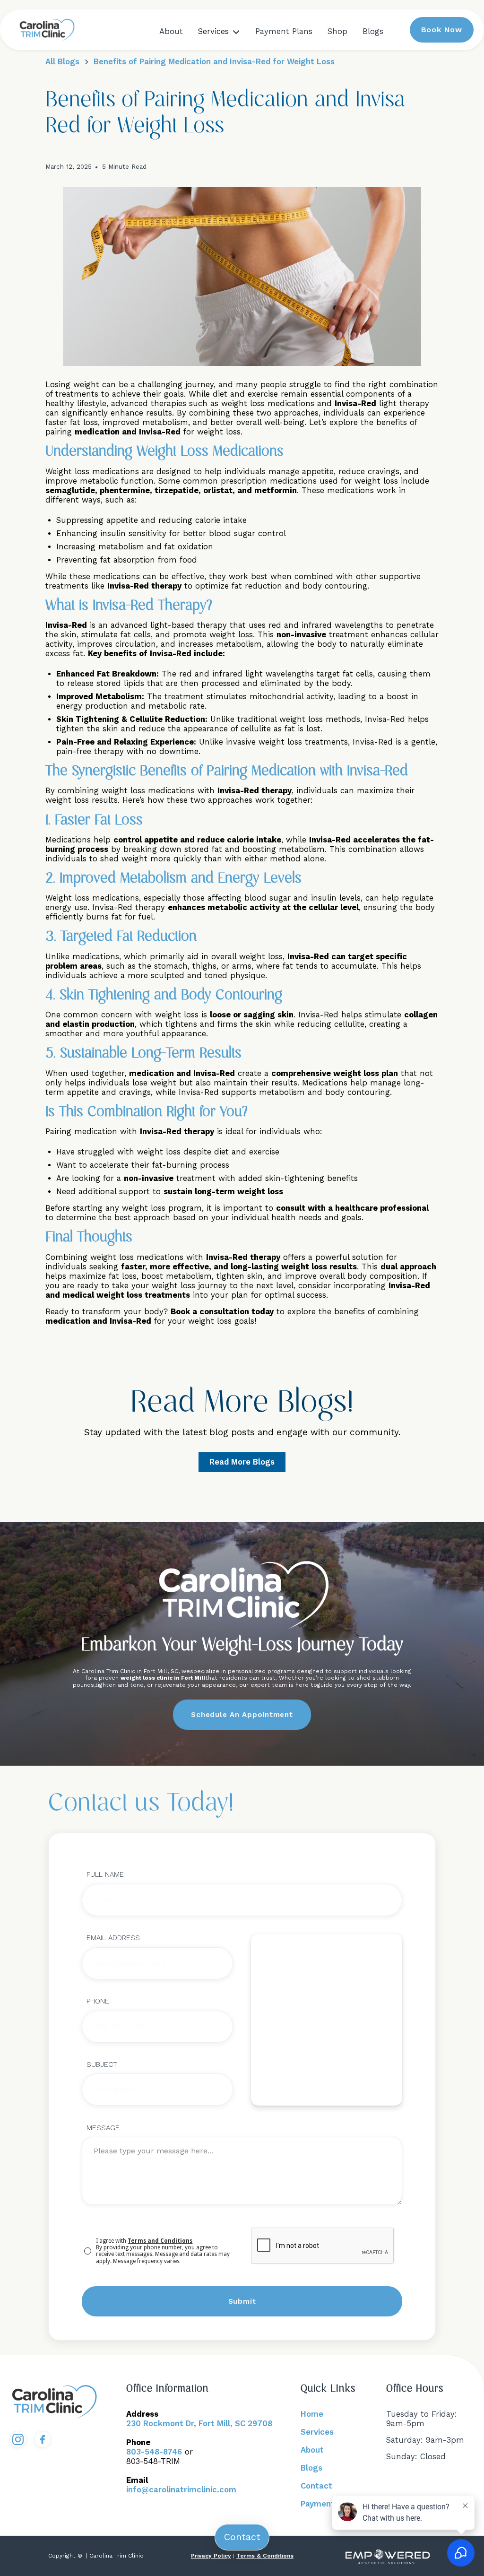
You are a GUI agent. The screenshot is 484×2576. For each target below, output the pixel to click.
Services (317, 2432)
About (171, 31)
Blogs (373, 31)
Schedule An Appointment (242, 1715)
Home (312, 2414)
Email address (113, 1938)
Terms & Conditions (265, 2556)
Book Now (442, 30)
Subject (102, 2064)
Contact (316, 2486)
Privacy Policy (211, 2556)
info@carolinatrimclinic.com (181, 2490)
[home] (47, 30)
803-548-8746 (154, 2452)
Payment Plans (284, 31)
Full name (105, 1874)
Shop (337, 31)
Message (103, 2128)
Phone (98, 2001)
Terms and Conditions (160, 2241)
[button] (219, 32)
